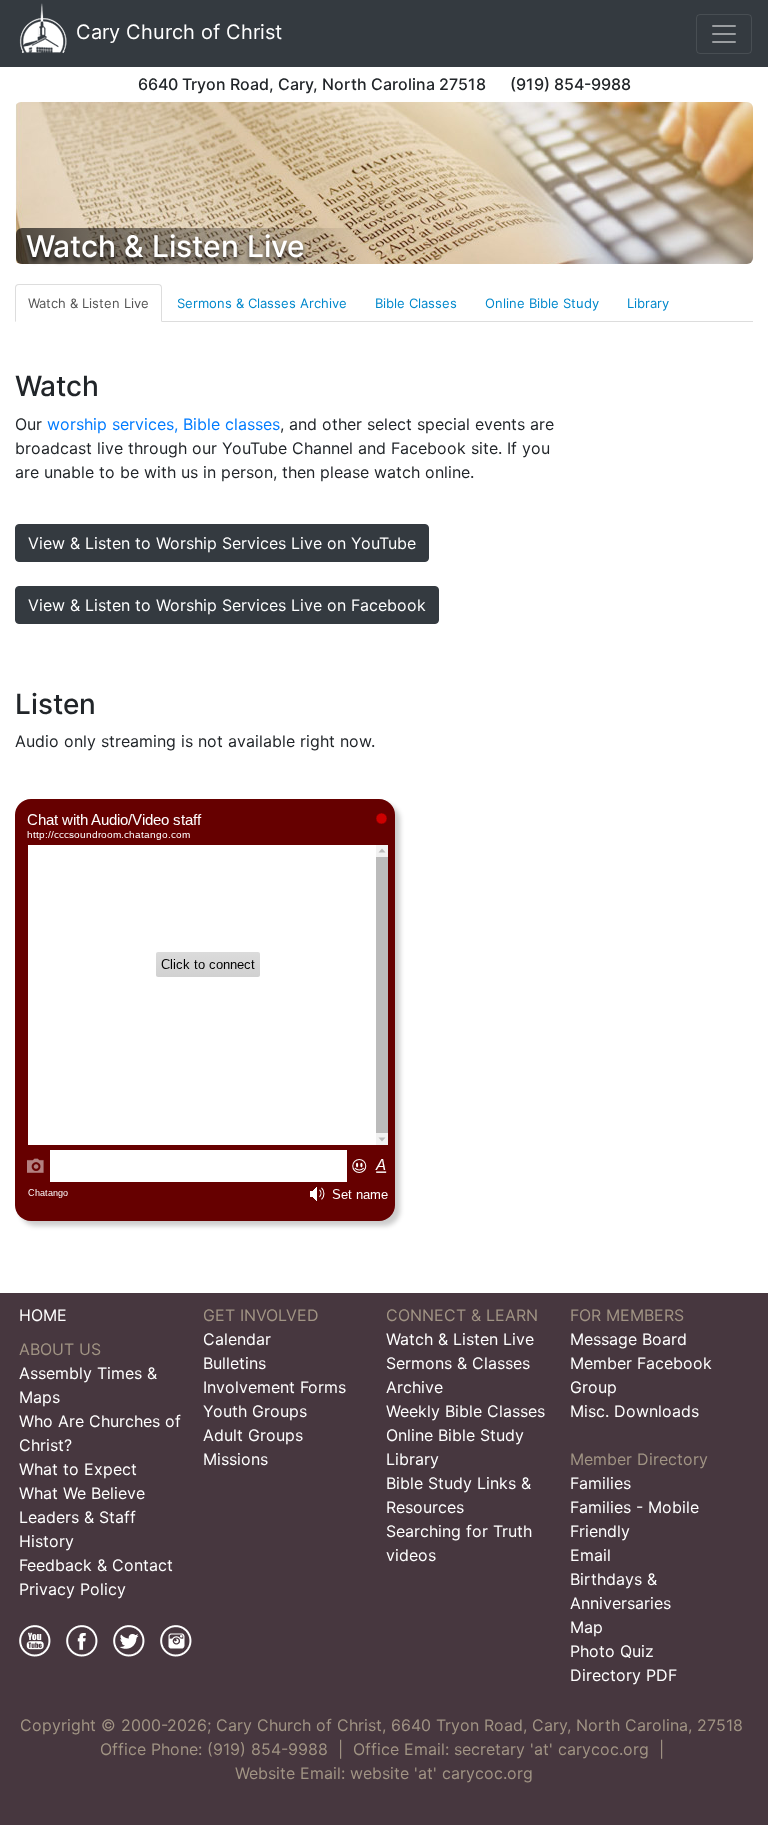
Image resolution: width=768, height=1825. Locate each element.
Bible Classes (416, 303)
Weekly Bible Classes (465, 1411)
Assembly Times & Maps (88, 1385)
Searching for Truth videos (459, 1543)
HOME (43, 1315)
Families (600, 1483)
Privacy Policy (72, 1589)
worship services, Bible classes (163, 424)
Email (590, 1555)
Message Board (628, 1339)
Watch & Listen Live (88, 303)
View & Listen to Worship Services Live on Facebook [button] (227, 605)
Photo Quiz (612, 1651)
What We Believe (82, 1493)
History (46, 1541)
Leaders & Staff (77, 1517)
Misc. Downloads (634, 1411)
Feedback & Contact (96, 1565)
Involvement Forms (274, 1387)
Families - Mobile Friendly (634, 1519)
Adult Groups (253, 1435)
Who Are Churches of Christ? (100, 1433)
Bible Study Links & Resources (458, 1495)
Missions (235, 1459)
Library (648, 303)
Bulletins (234, 1363)
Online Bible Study (542, 303)
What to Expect (78, 1469)
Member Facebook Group (641, 1375)
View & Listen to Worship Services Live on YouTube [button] (222, 543)
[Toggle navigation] (724, 34)
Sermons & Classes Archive (262, 303)
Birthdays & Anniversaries (620, 1591)
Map (586, 1627)
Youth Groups (255, 1411)
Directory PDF (623, 1675)
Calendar (237, 1339)
